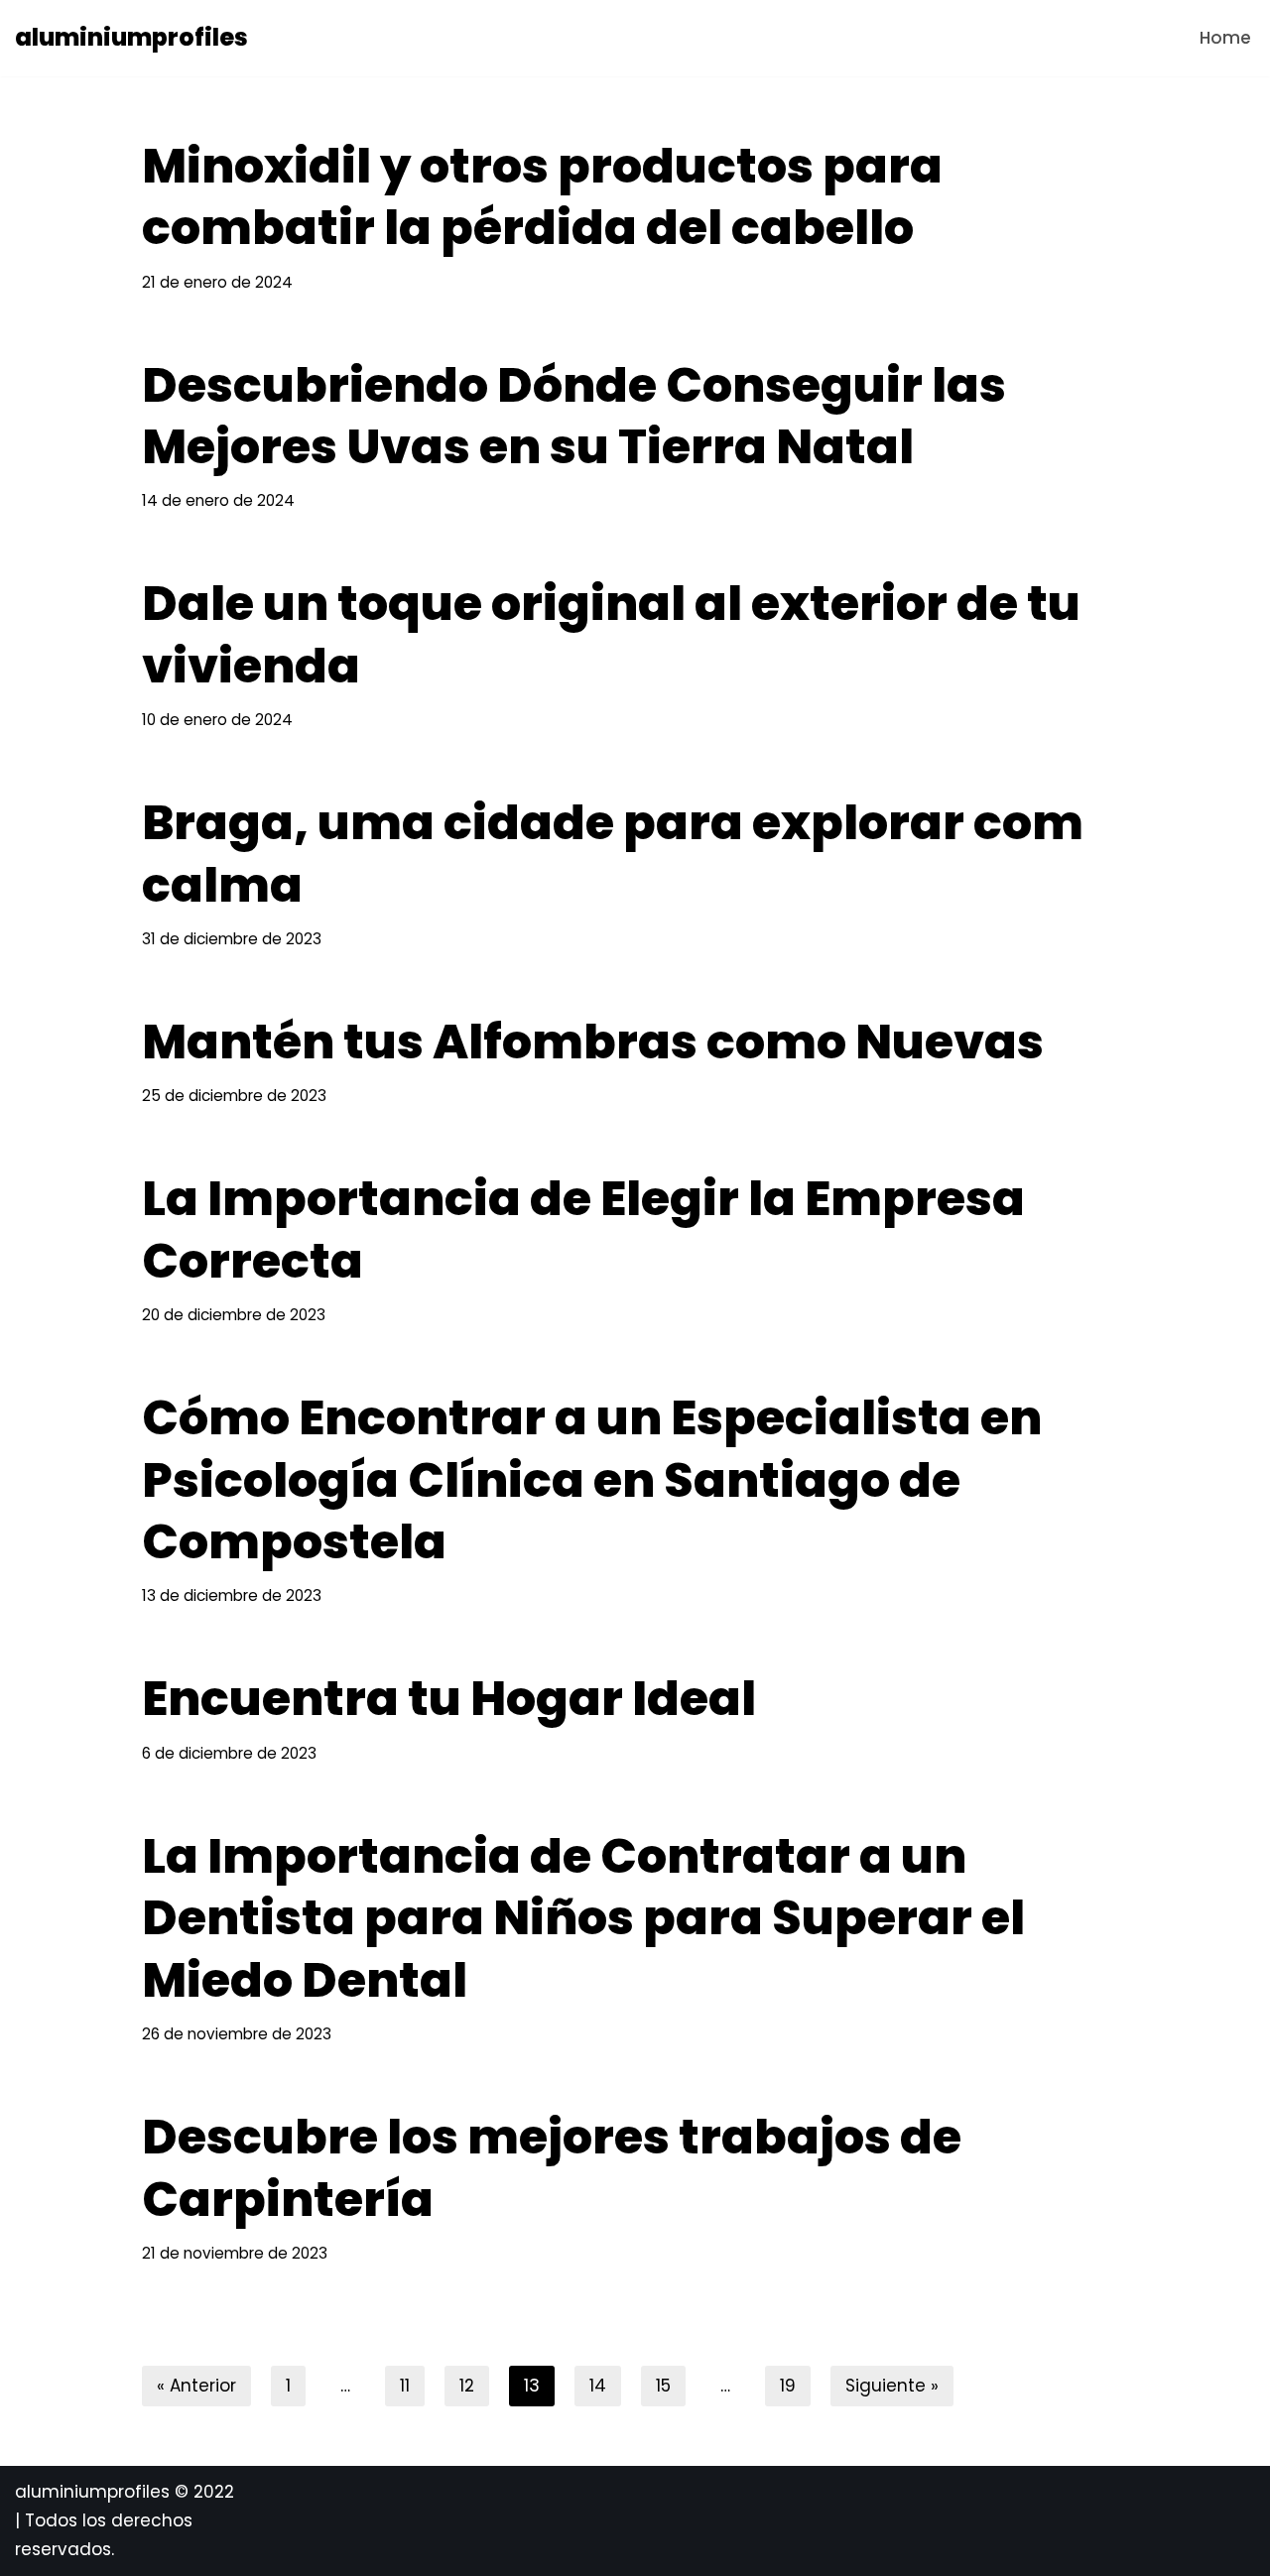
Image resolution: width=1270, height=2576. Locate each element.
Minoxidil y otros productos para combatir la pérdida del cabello (542, 197)
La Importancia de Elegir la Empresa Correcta (583, 1229)
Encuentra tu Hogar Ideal (449, 1699)
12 (467, 2386)
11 (405, 2386)
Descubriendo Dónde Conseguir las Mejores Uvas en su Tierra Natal (574, 416)
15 (663, 2386)
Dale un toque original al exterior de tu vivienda (611, 634)
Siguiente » (892, 2386)
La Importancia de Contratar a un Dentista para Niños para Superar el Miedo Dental (583, 1918)
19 (788, 2386)
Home (1225, 38)
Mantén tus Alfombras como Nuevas (593, 1042)
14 (598, 2386)
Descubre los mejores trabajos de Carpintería (552, 2168)
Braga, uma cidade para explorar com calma (613, 854)
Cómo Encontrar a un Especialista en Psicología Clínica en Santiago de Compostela (592, 1480)
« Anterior (196, 2386)
